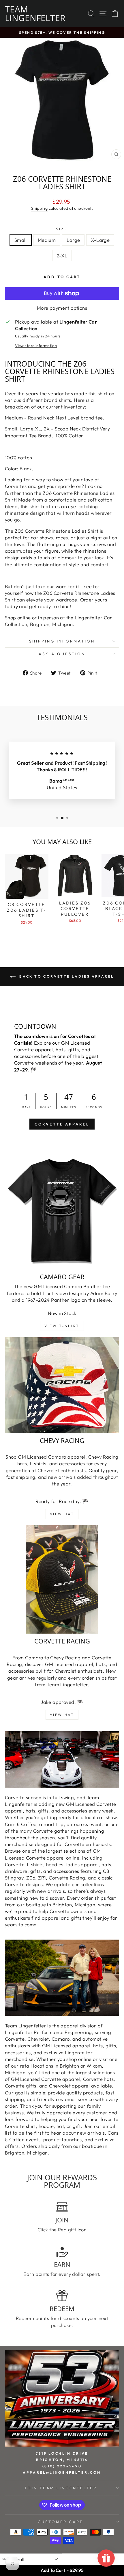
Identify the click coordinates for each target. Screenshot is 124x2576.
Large (73, 240)
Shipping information (62, 641)
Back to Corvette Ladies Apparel (66, 976)
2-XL (62, 256)
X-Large (100, 240)
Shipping (39, 208)
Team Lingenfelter (35, 13)
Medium (47, 240)
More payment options (62, 308)
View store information (36, 346)
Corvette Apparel (62, 1124)
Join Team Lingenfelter (60, 2488)
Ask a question (62, 654)
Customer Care (61, 2522)
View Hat (62, 1514)
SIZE (62, 229)
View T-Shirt (62, 1326)
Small (21, 240)
